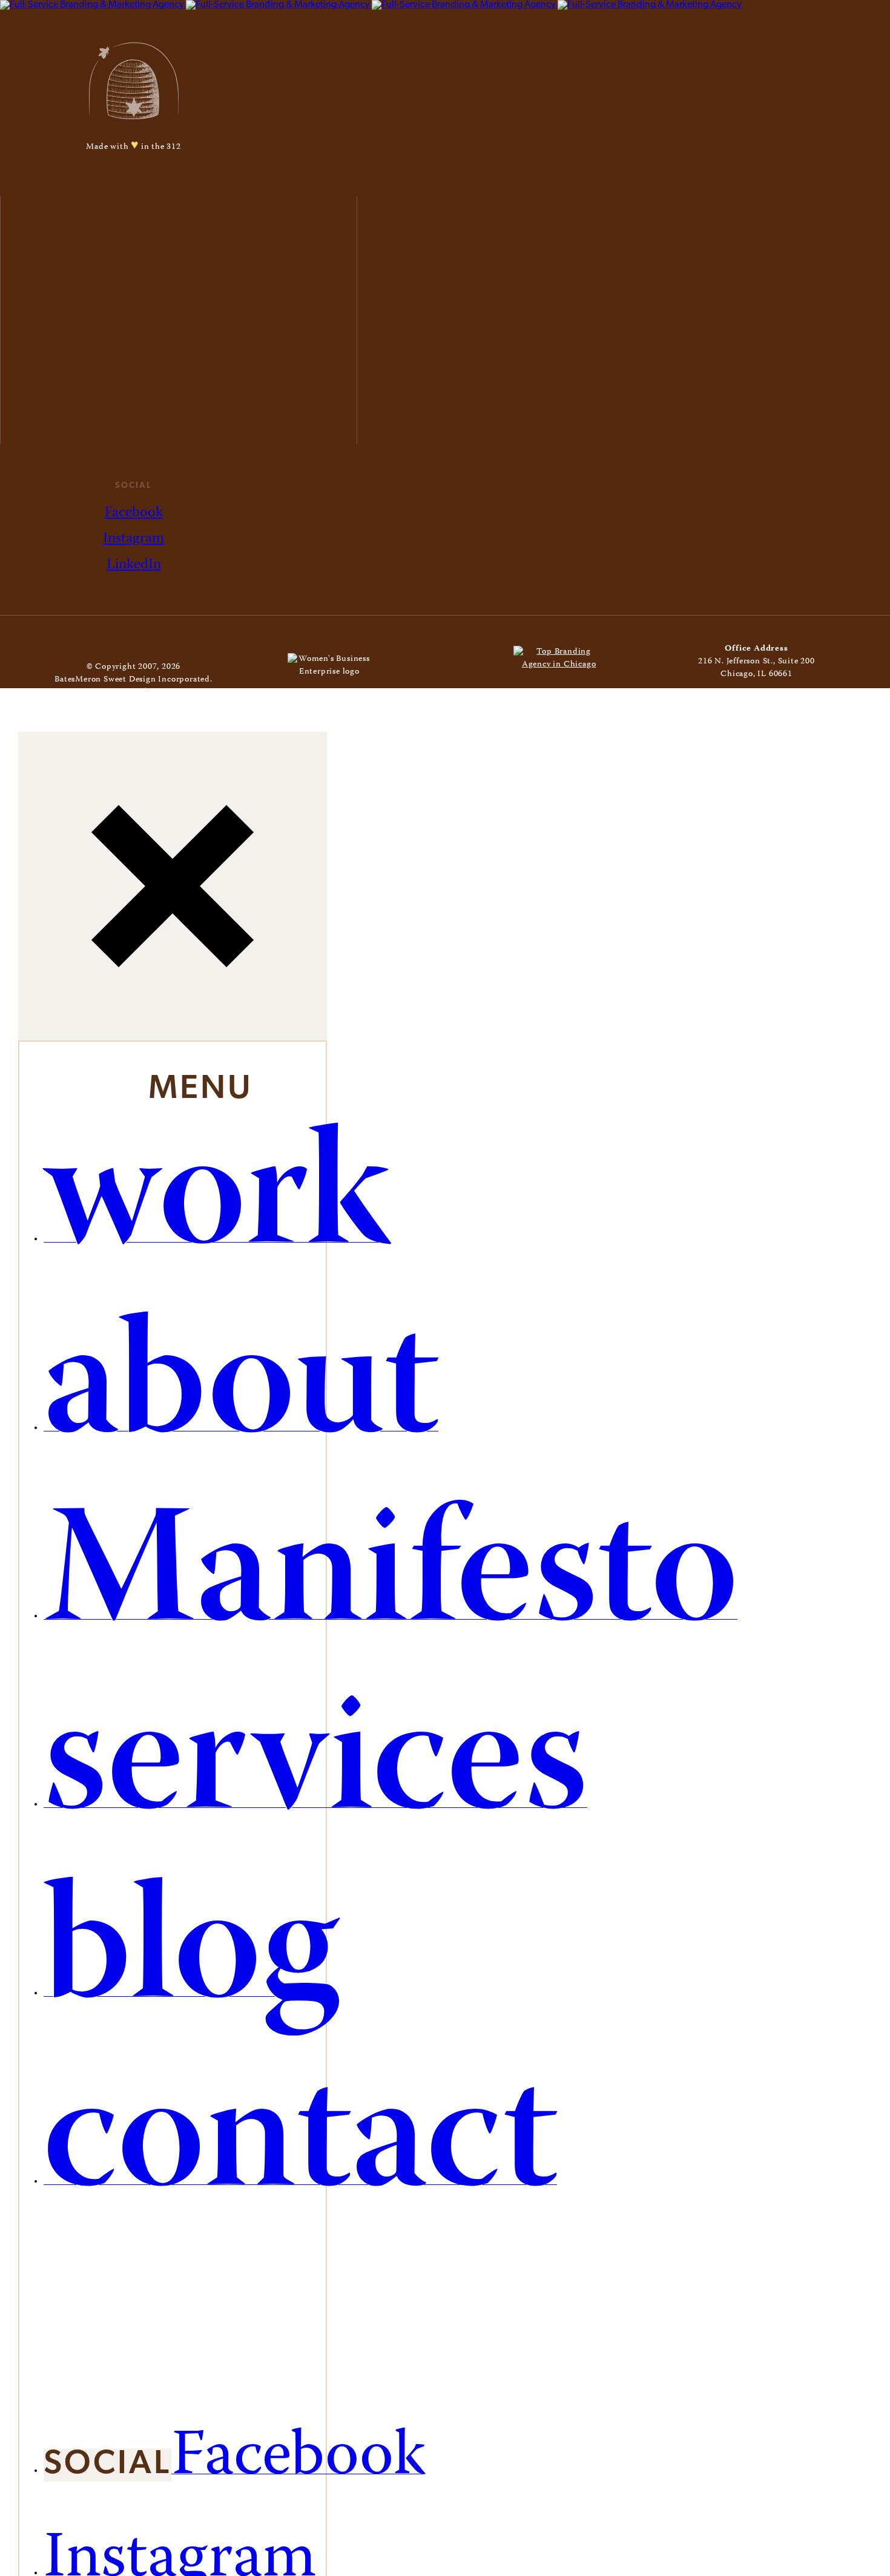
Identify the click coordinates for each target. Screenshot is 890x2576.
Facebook (134, 513)
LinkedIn (134, 565)
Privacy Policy (178, 692)
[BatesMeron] (371, 5)
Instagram (133, 539)
